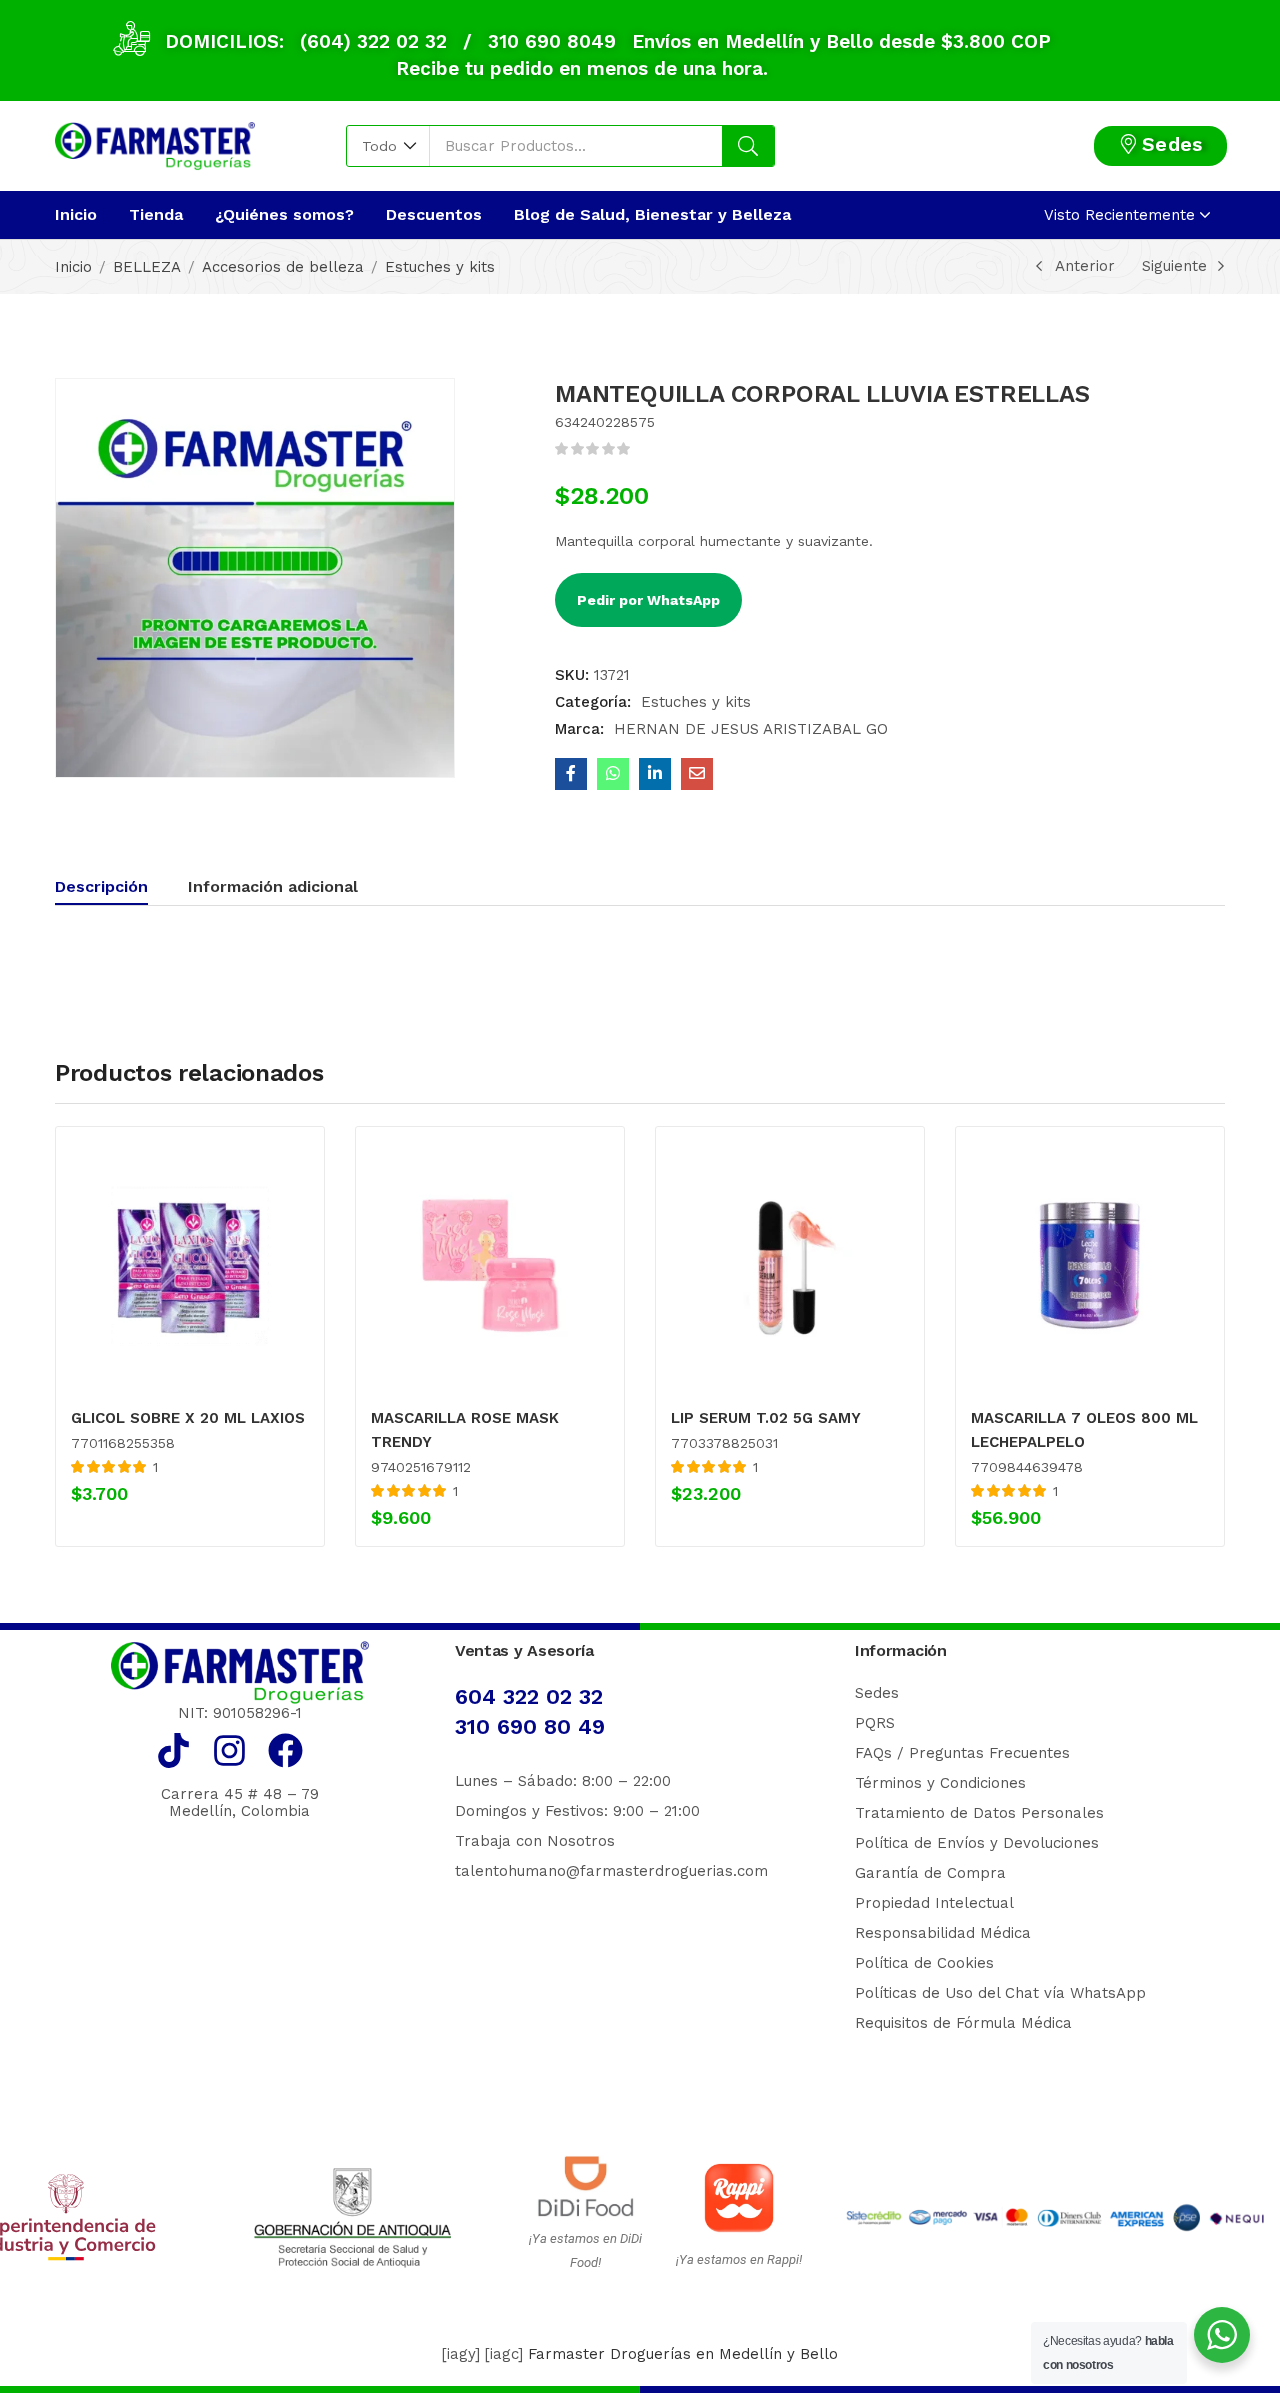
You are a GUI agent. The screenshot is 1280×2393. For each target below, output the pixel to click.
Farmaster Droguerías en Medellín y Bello (683, 2354)
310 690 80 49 (530, 1726)
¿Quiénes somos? (284, 214)
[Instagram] (229, 1750)
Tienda (156, 214)
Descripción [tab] (101, 886)
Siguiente (1174, 266)
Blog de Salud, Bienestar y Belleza (652, 214)
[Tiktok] (173, 1750)
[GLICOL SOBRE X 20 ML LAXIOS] (190, 1265)
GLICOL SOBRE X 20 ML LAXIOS (188, 1418)
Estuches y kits (440, 267)
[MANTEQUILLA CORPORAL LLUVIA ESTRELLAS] (571, 774)
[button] (388, 146)
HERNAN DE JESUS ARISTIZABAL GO (751, 729)
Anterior (1085, 266)
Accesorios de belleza (283, 267)
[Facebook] (285, 1750)
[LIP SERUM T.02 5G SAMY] (790, 1265)
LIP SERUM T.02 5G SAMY (766, 1418)
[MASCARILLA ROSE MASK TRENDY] (490, 1265)
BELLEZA (147, 267)
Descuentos (434, 214)
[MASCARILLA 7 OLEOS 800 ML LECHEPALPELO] (1090, 1265)
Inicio (76, 214)
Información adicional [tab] (273, 886)
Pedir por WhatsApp (648, 600)
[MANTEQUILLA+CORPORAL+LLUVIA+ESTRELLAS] (655, 774)
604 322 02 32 (529, 1696)
